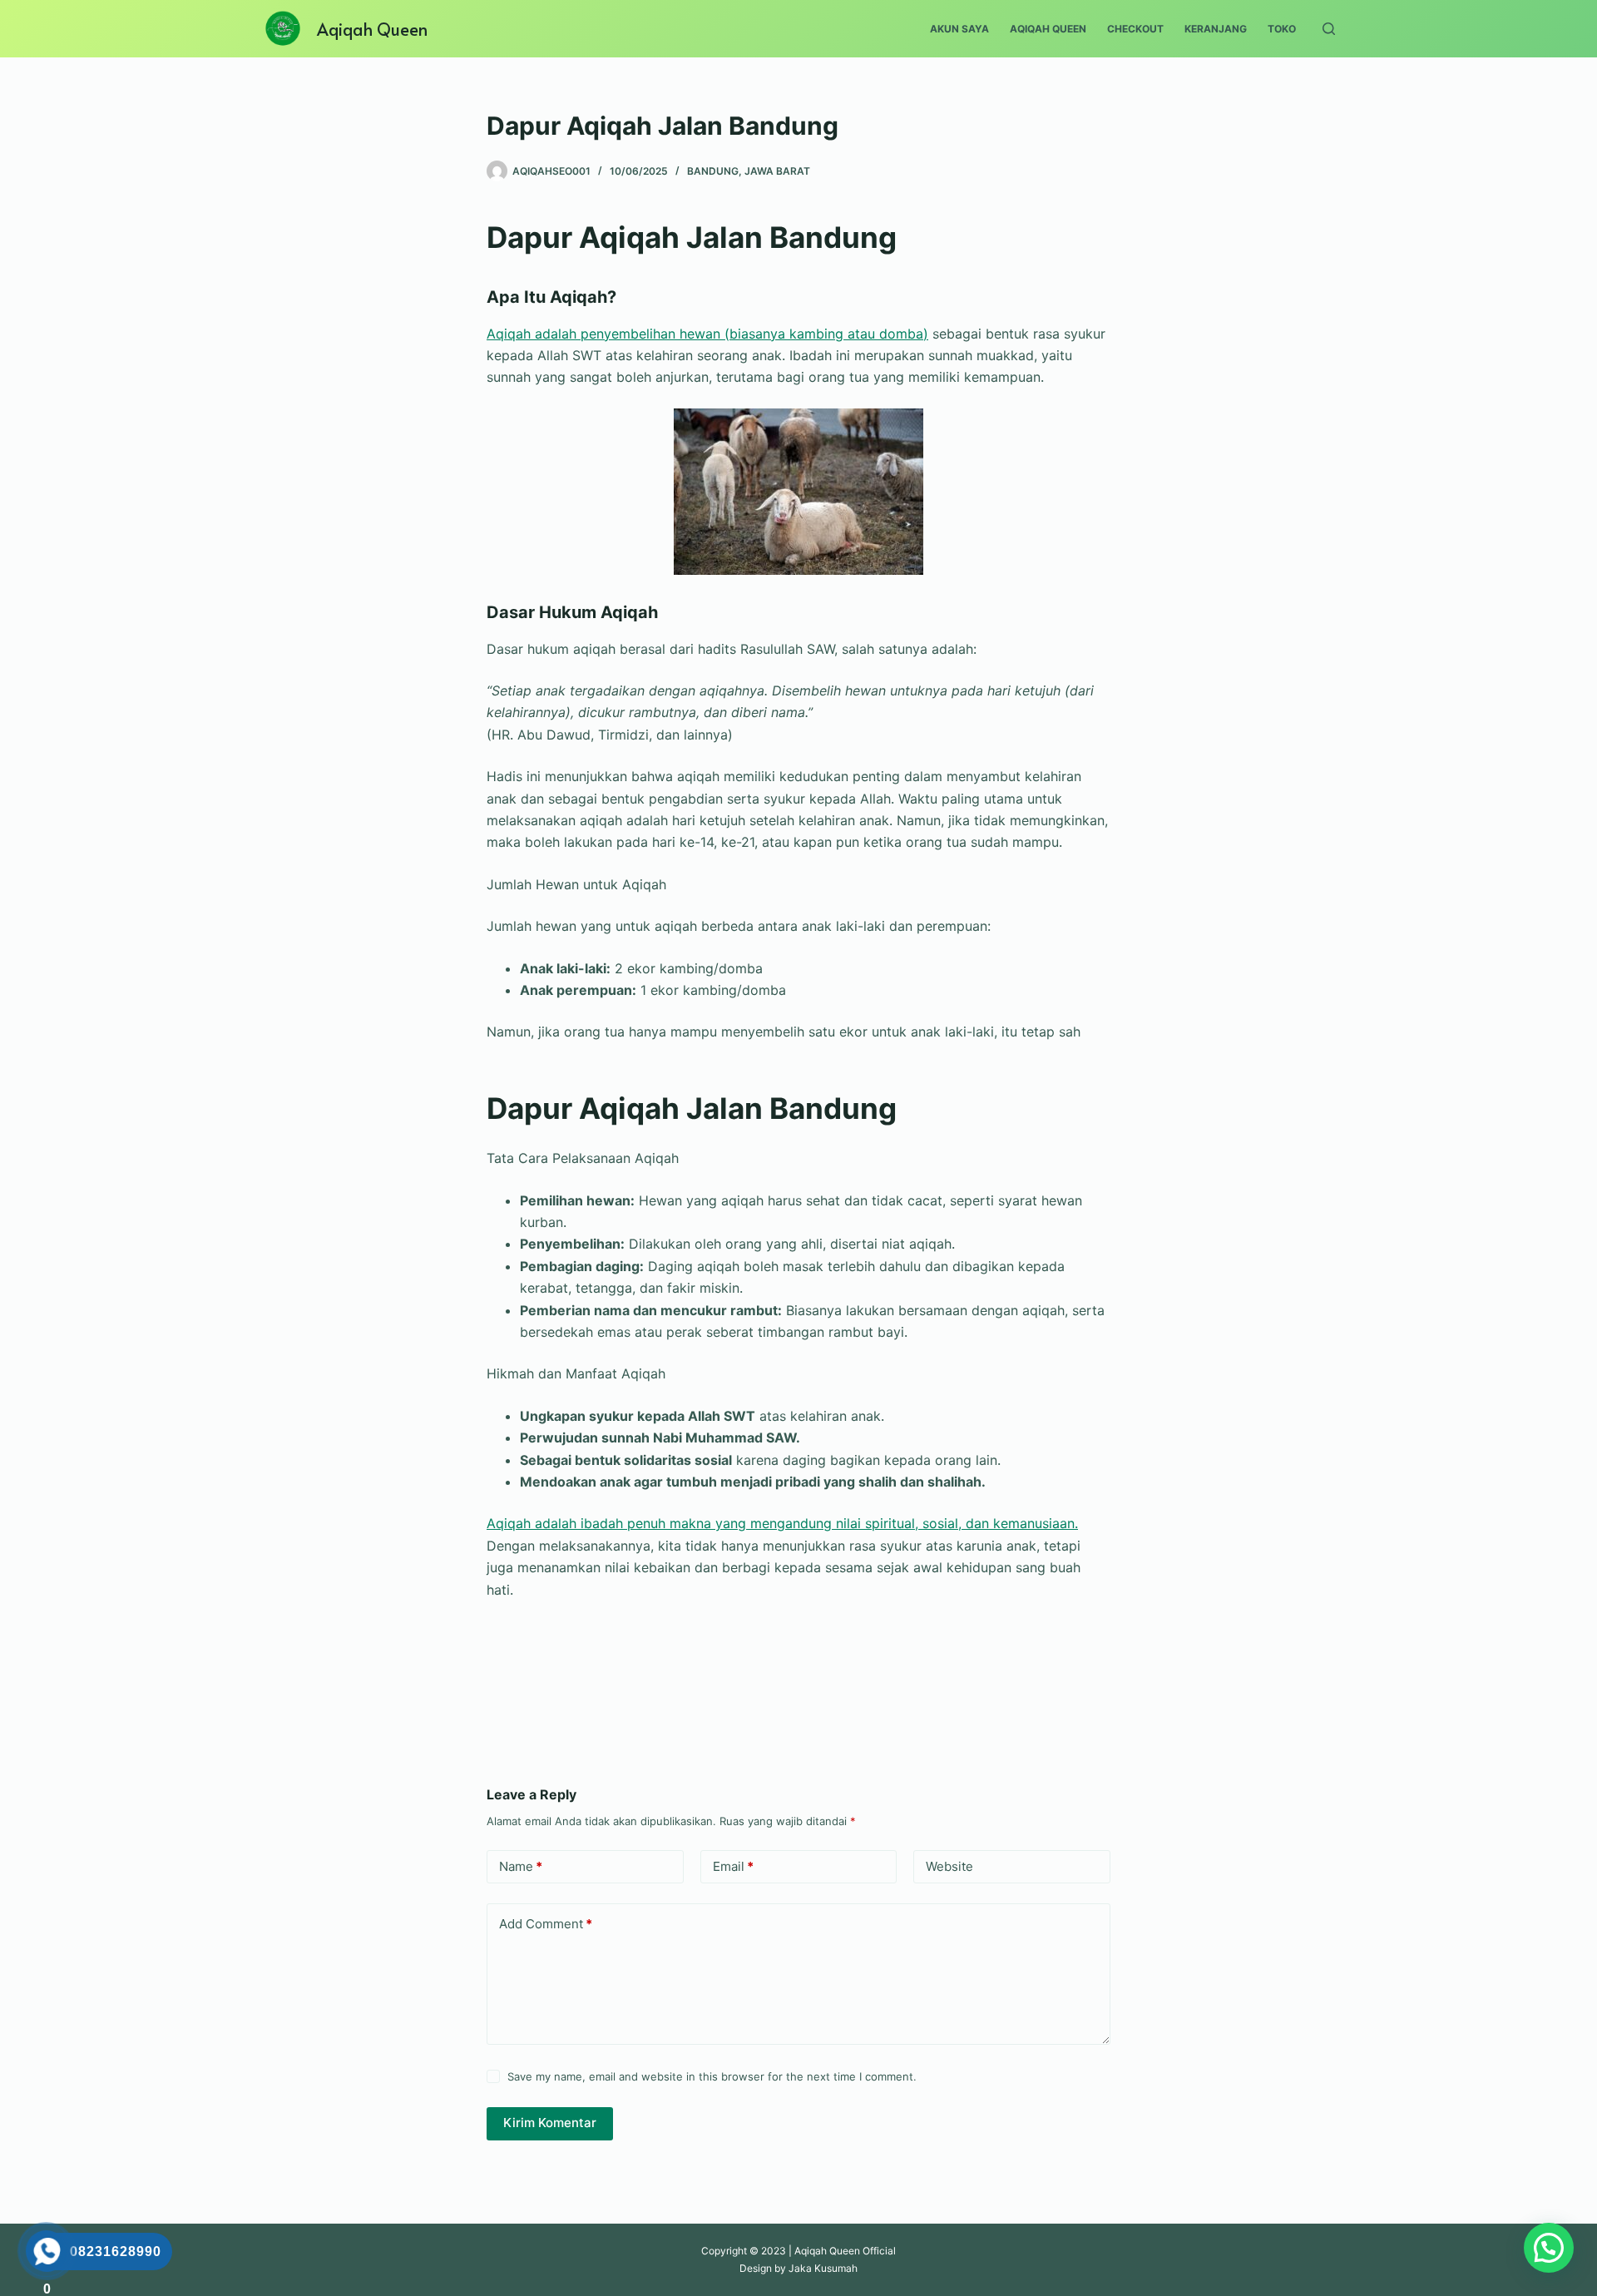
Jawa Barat (777, 171)
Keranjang (1216, 29)
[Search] (1329, 29)
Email (733, 1866)
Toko (1282, 29)
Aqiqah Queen (372, 29)
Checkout (1135, 29)
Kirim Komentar (550, 2123)
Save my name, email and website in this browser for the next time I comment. (712, 2076)
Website (949, 1866)
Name (521, 1866)
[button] (1549, 2248)
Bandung (713, 171)
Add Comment (546, 1924)
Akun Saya (959, 29)
